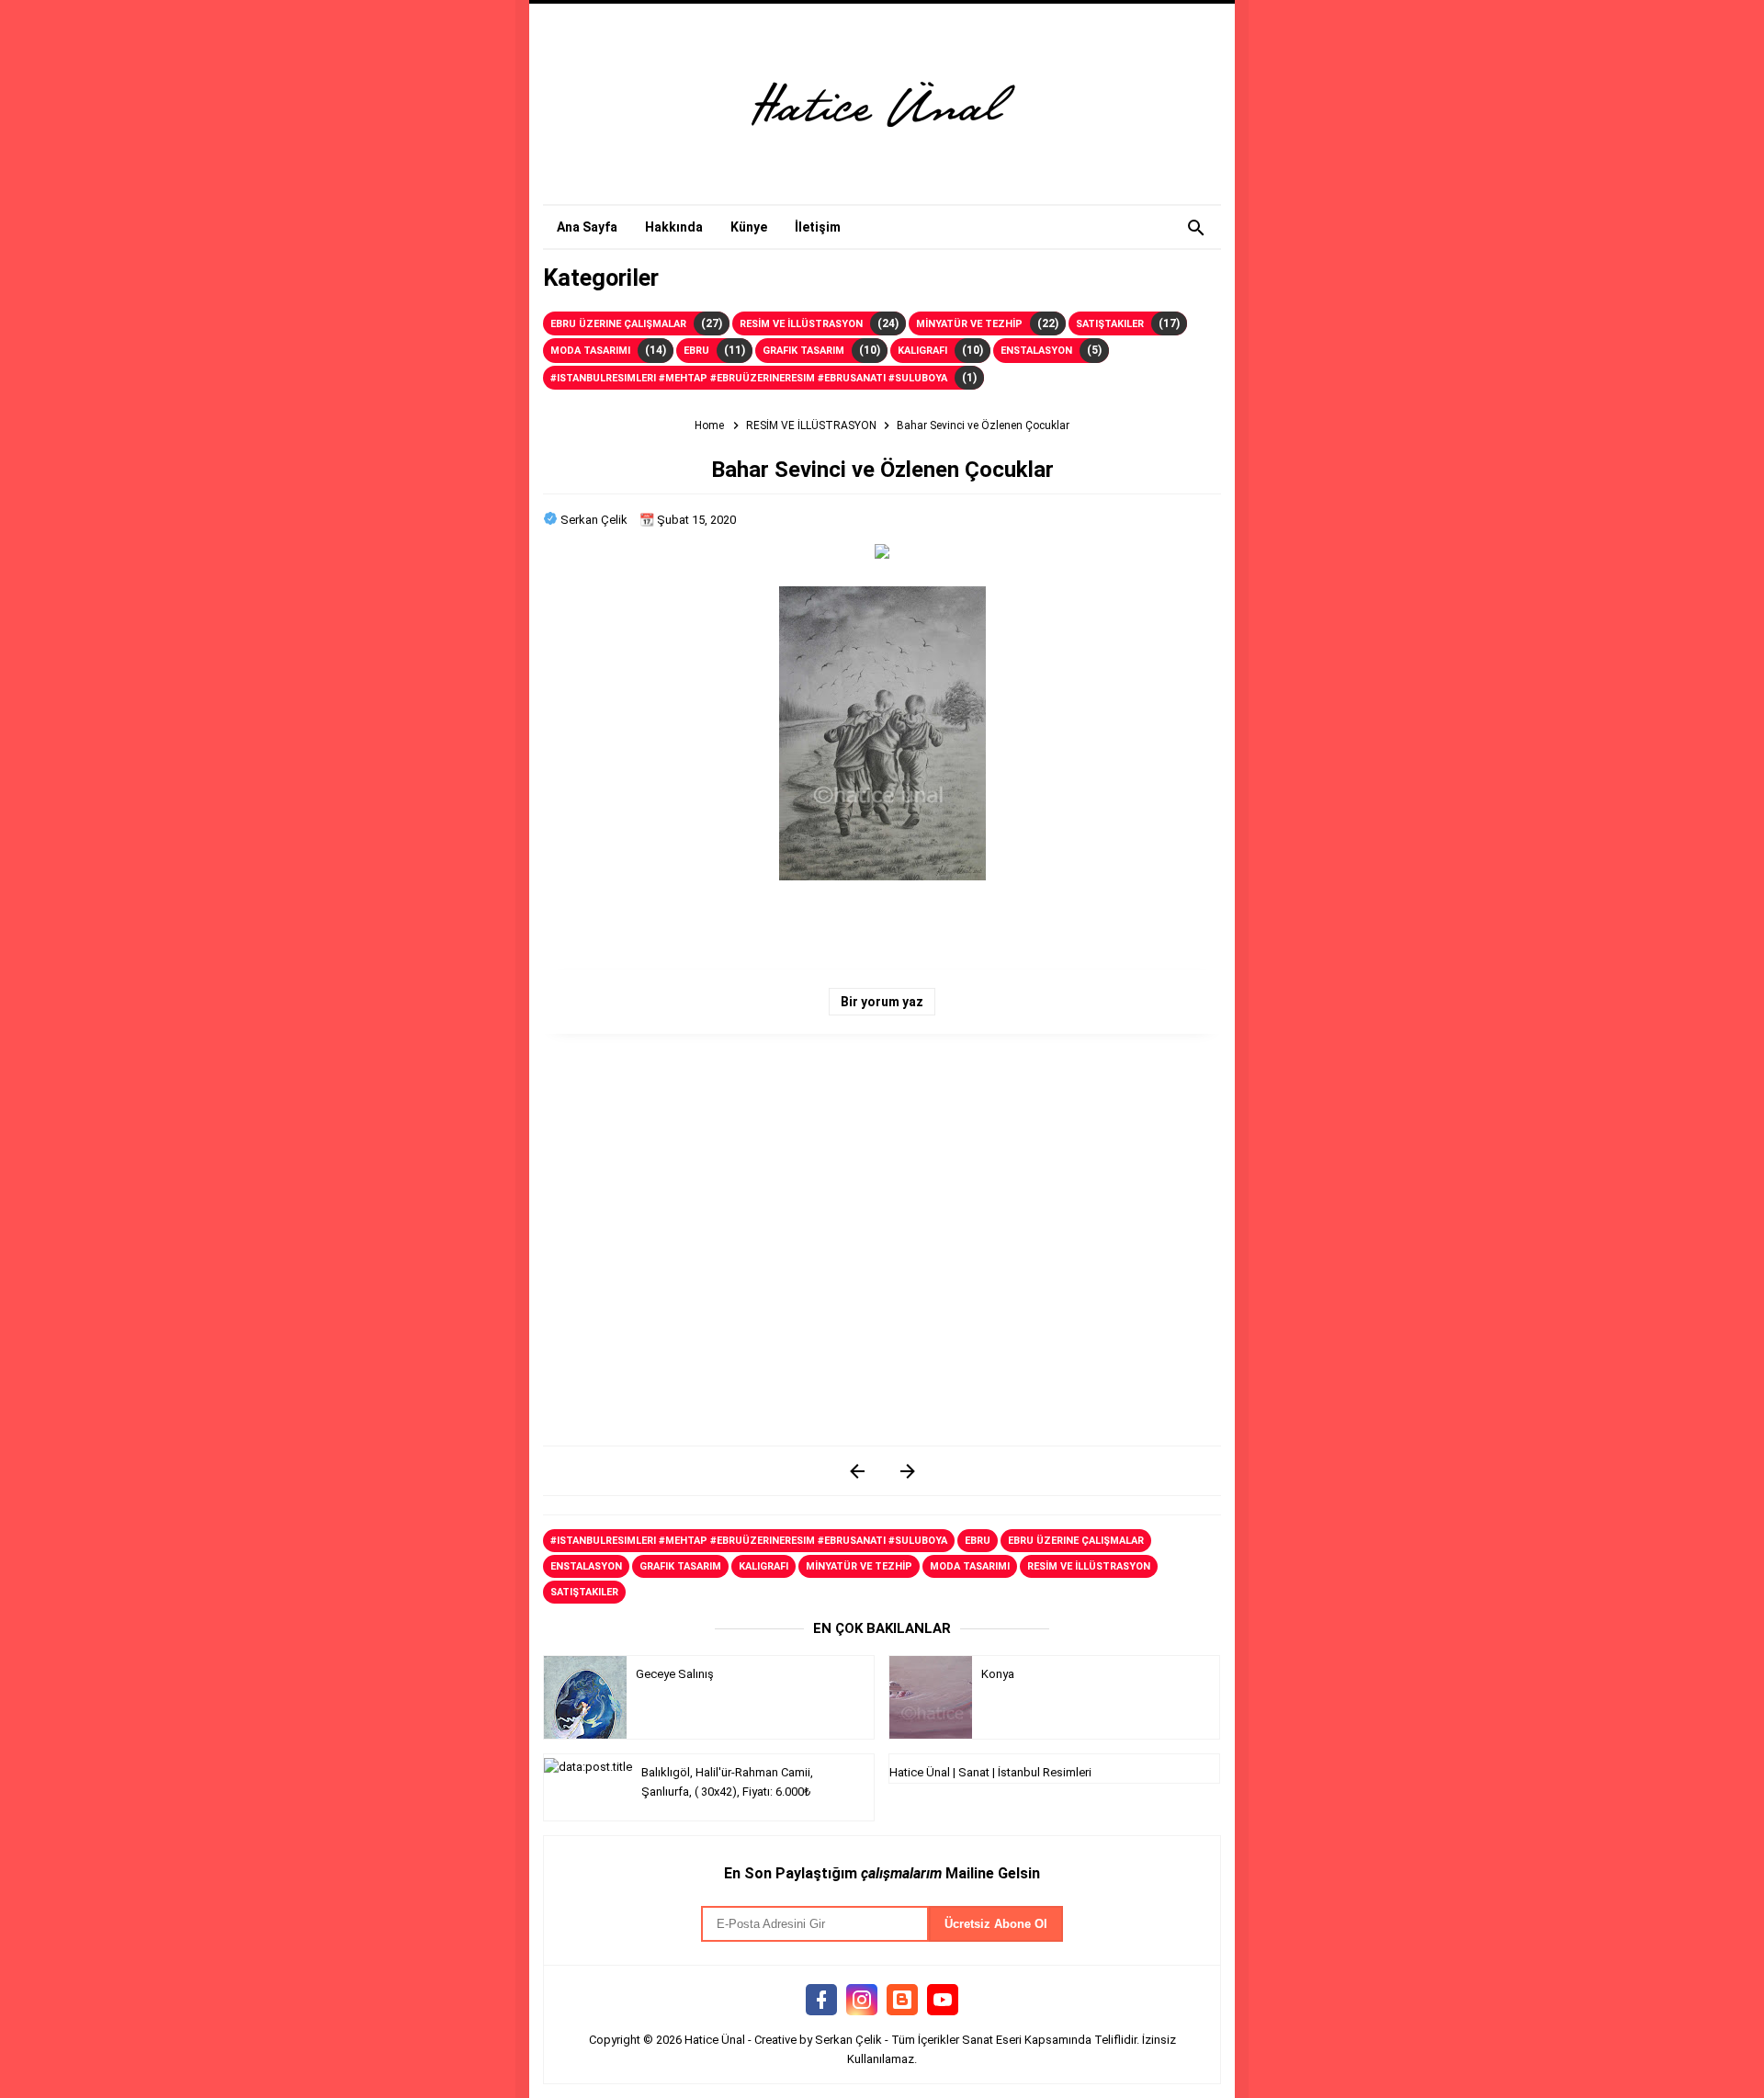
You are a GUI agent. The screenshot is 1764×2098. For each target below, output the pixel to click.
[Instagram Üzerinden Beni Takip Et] (862, 2001)
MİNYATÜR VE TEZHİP (969, 324)
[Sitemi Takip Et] (902, 2001)
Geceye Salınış (675, 1674)
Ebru (696, 351)
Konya (998, 1674)
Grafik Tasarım (803, 351)
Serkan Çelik (848, 2040)
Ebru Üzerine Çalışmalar (618, 324)
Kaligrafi (922, 351)
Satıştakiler (1110, 324)
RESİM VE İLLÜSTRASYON (801, 324)
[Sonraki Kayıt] (857, 1471)
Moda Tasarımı (590, 351)
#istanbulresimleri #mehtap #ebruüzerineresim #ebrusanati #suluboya (749, 378)
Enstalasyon (1036, 351)
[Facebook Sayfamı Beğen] (821, 2001)
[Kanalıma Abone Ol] (943, 2001)
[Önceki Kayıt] (907, 1471)
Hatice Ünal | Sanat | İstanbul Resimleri (990, 1772)
